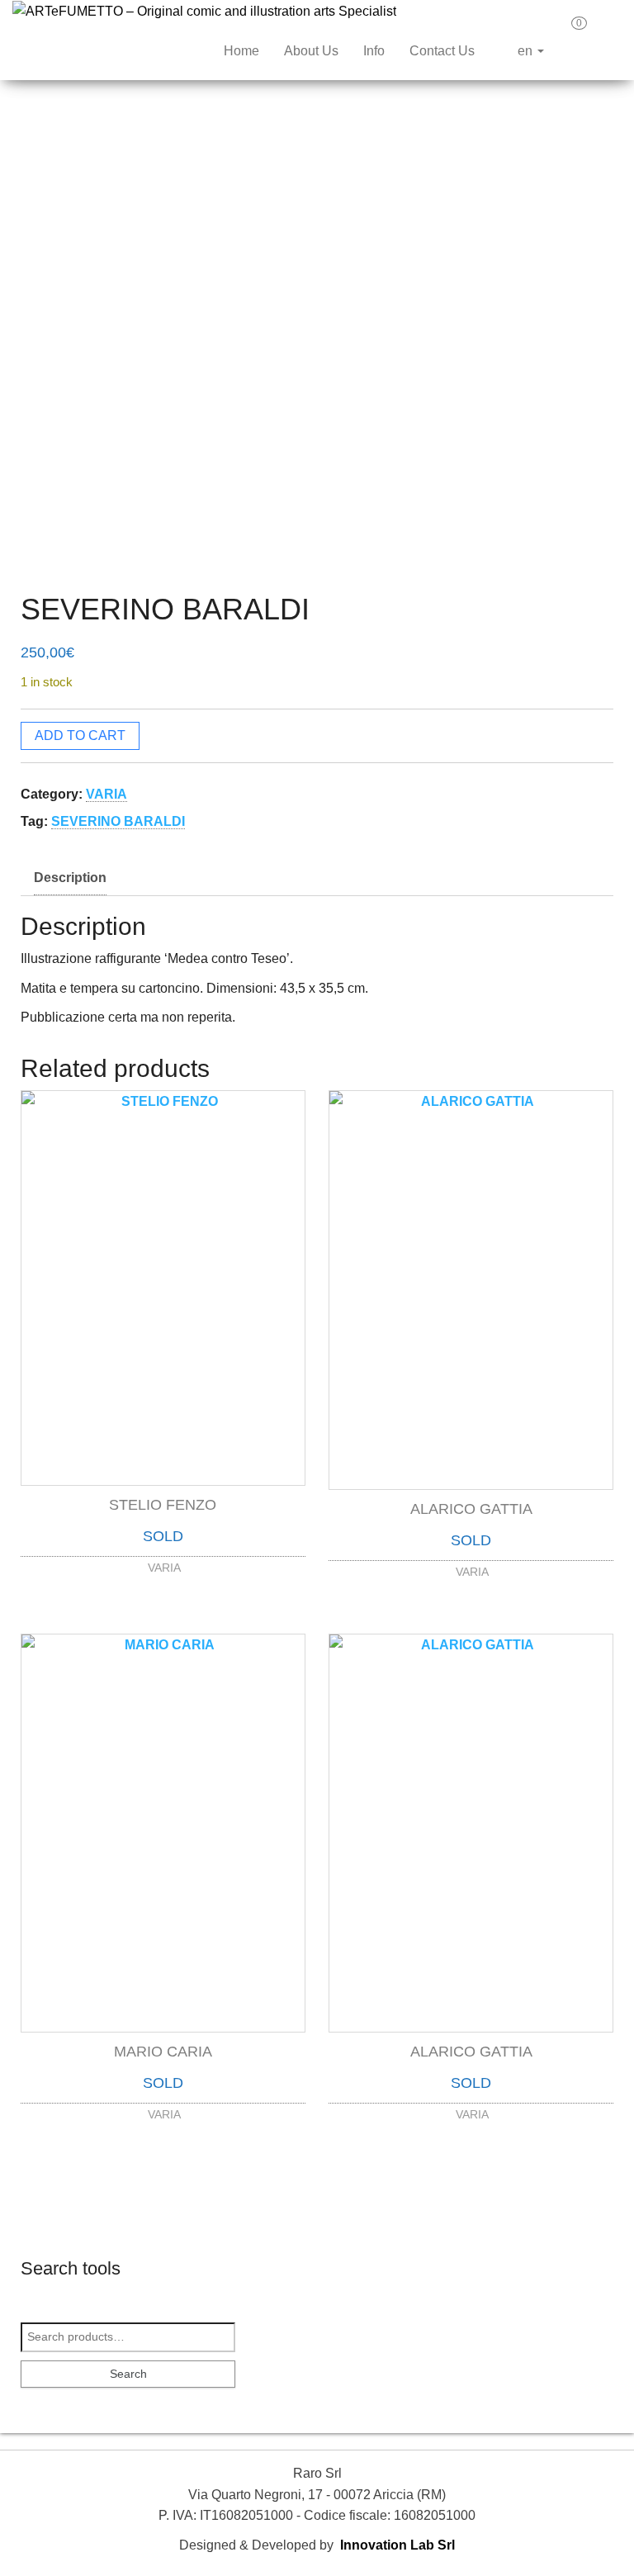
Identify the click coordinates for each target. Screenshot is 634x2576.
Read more (163, 1563)
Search (128, 2374)
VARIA (106, 794)
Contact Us (442, 51)
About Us (311, 51)
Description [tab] (70, 878)
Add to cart (80, 735)
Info (374, 51)
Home (241, 51)
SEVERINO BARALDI (118, 821)
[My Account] (608, 29)
